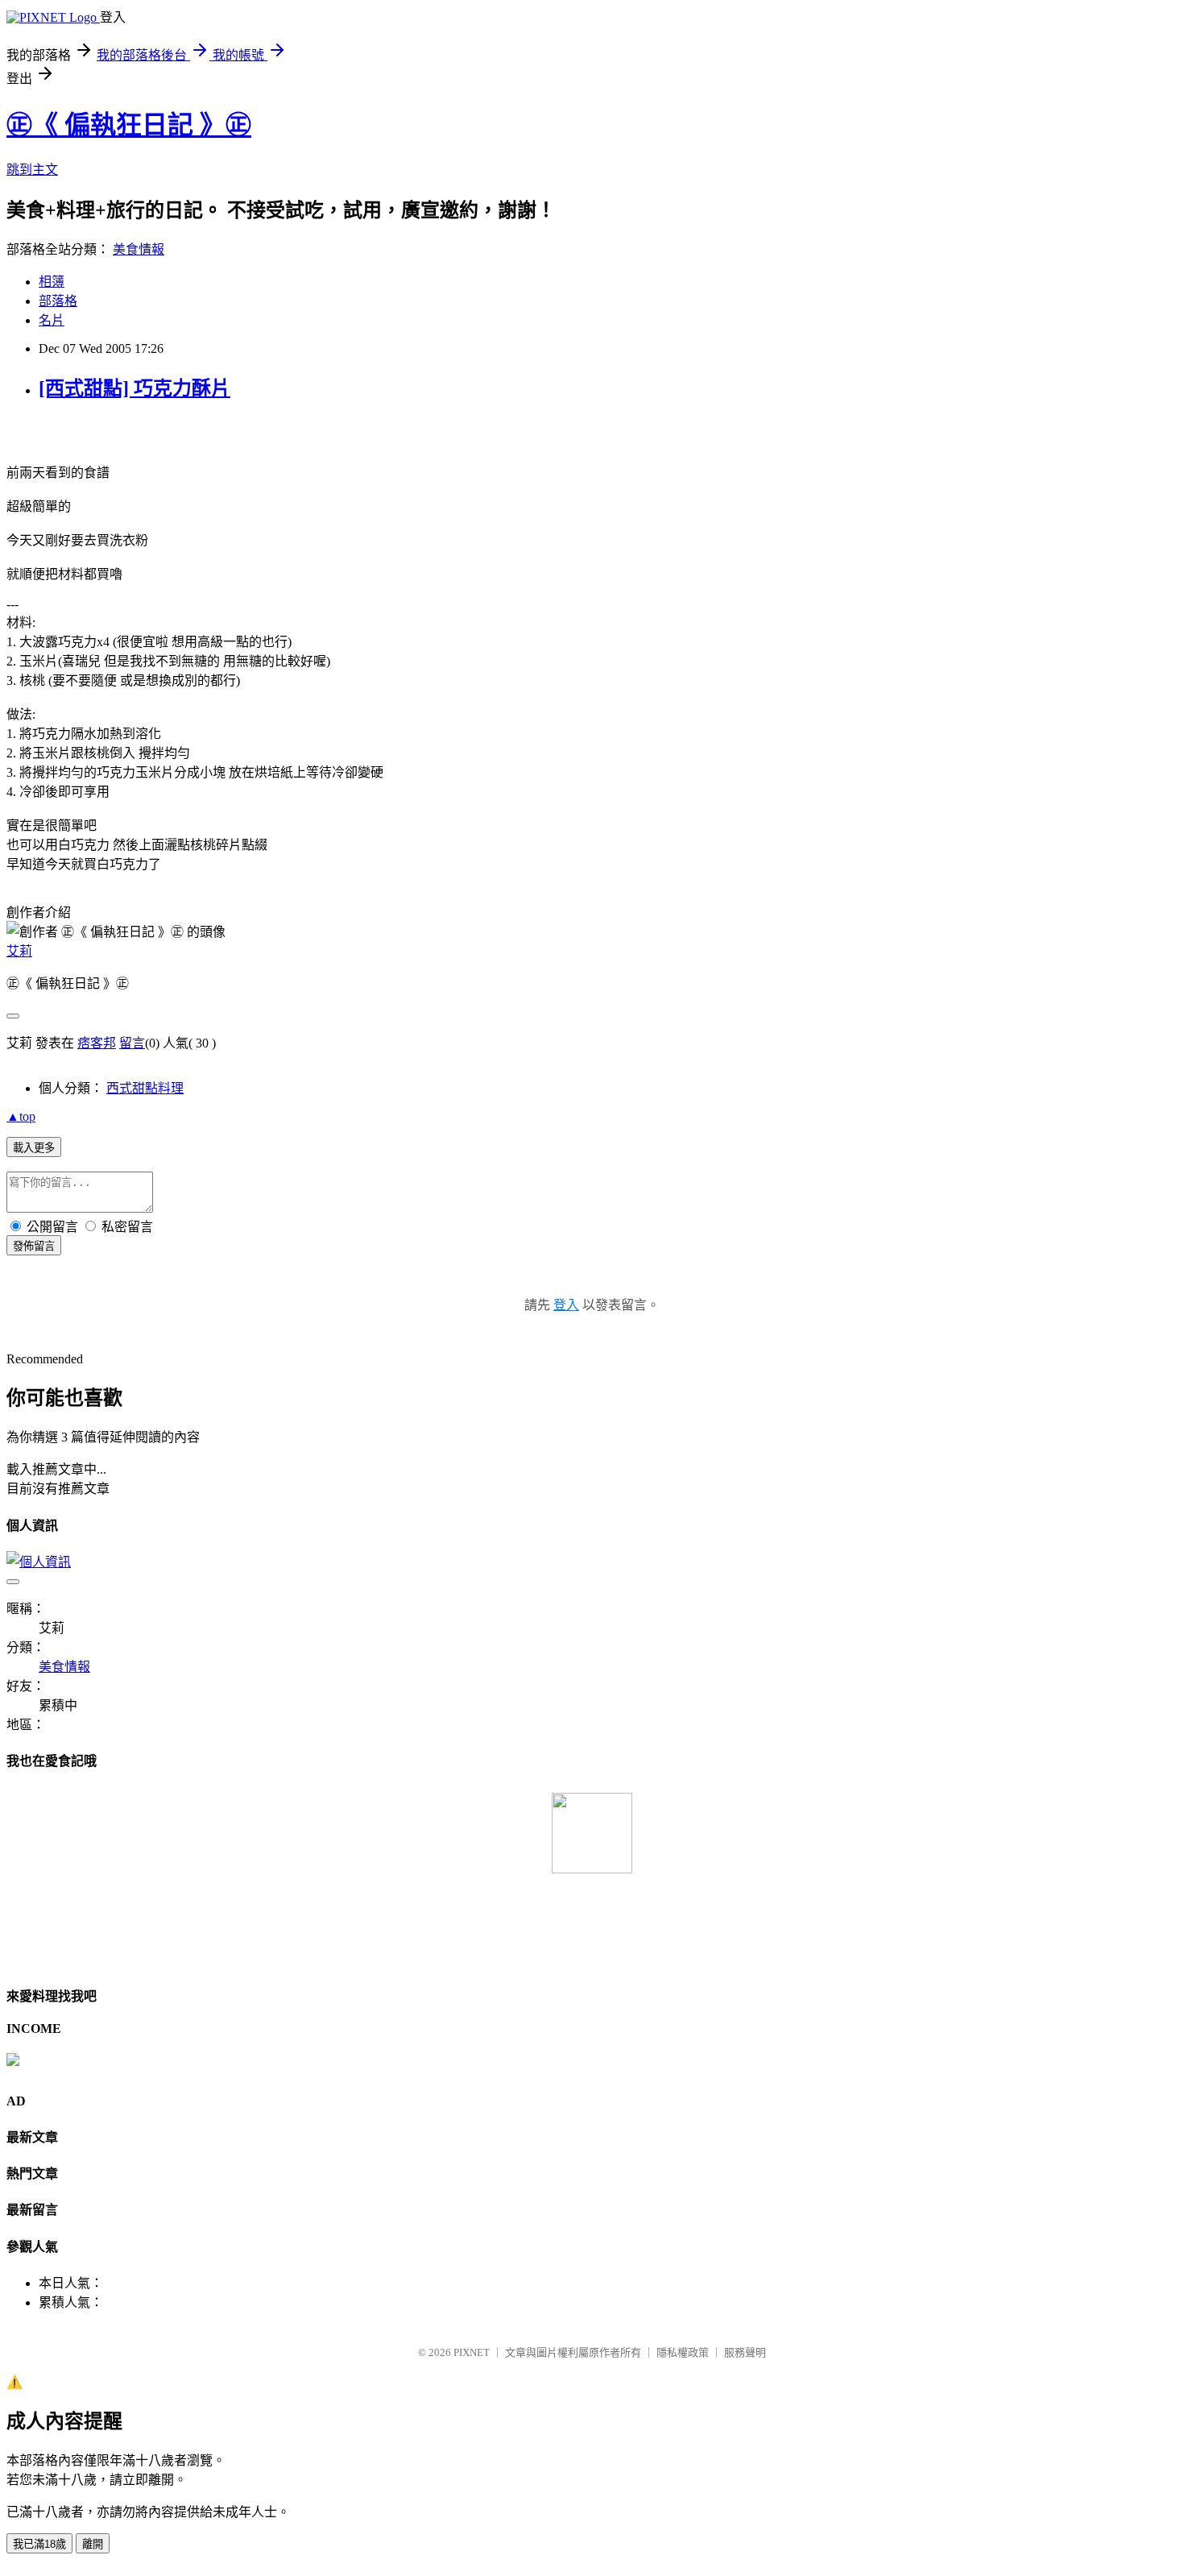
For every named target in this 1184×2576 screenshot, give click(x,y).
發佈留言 (34, 1246)
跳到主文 (32, 170)
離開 (93, 2544)
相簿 (52, 282)
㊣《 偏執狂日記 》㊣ (129, 125)
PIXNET (472, 2352)
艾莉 (19, 951)
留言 (132, 1043)
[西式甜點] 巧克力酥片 (135, 388)
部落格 (58, 301)
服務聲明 (745, 2352)
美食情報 (139, 249)
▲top (21, 1116)
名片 (52, 320)
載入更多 (34, 1148)
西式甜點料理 (145, 1088)
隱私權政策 (683, 2352)
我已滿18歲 (39, 2544)
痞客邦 (97, 1043)
